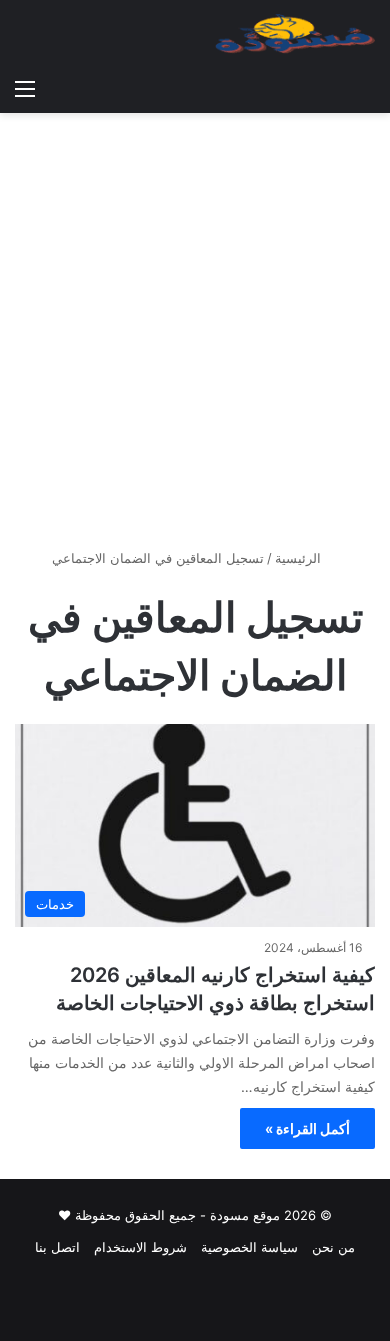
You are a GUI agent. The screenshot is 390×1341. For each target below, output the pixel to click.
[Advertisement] (195, 338)
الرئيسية (300, 558)
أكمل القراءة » (307, 1128)
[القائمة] (25, 88)
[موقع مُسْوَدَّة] (295, 34)
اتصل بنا (57, 1247)
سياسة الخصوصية (249, 1247)
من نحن (333, 1247)
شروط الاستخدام (140, 1247)
